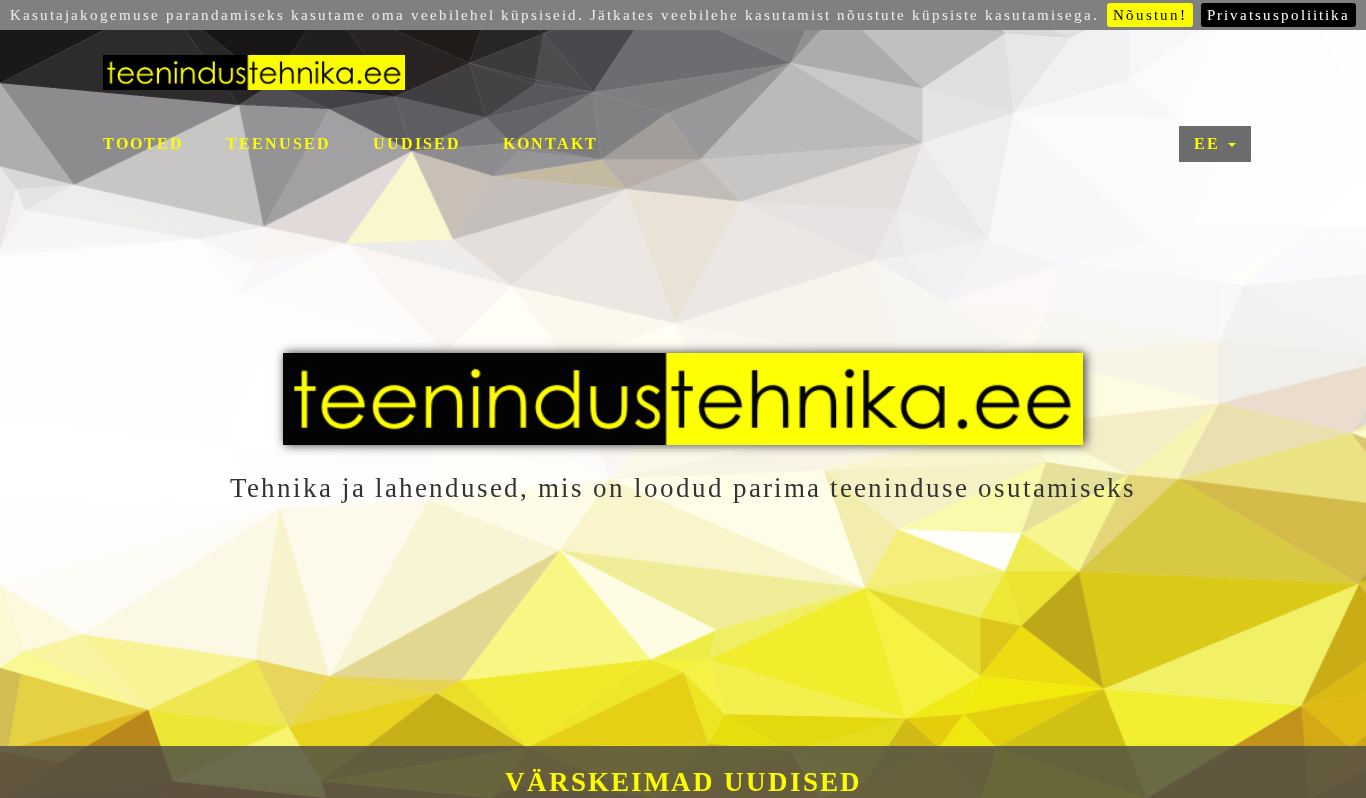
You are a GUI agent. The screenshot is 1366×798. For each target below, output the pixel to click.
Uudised (417, 143)
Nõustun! (1150, 15)
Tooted (143, 143)
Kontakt (550, 143)
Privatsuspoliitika (1278, 15)
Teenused (278, 143)
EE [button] (1210, 143)
